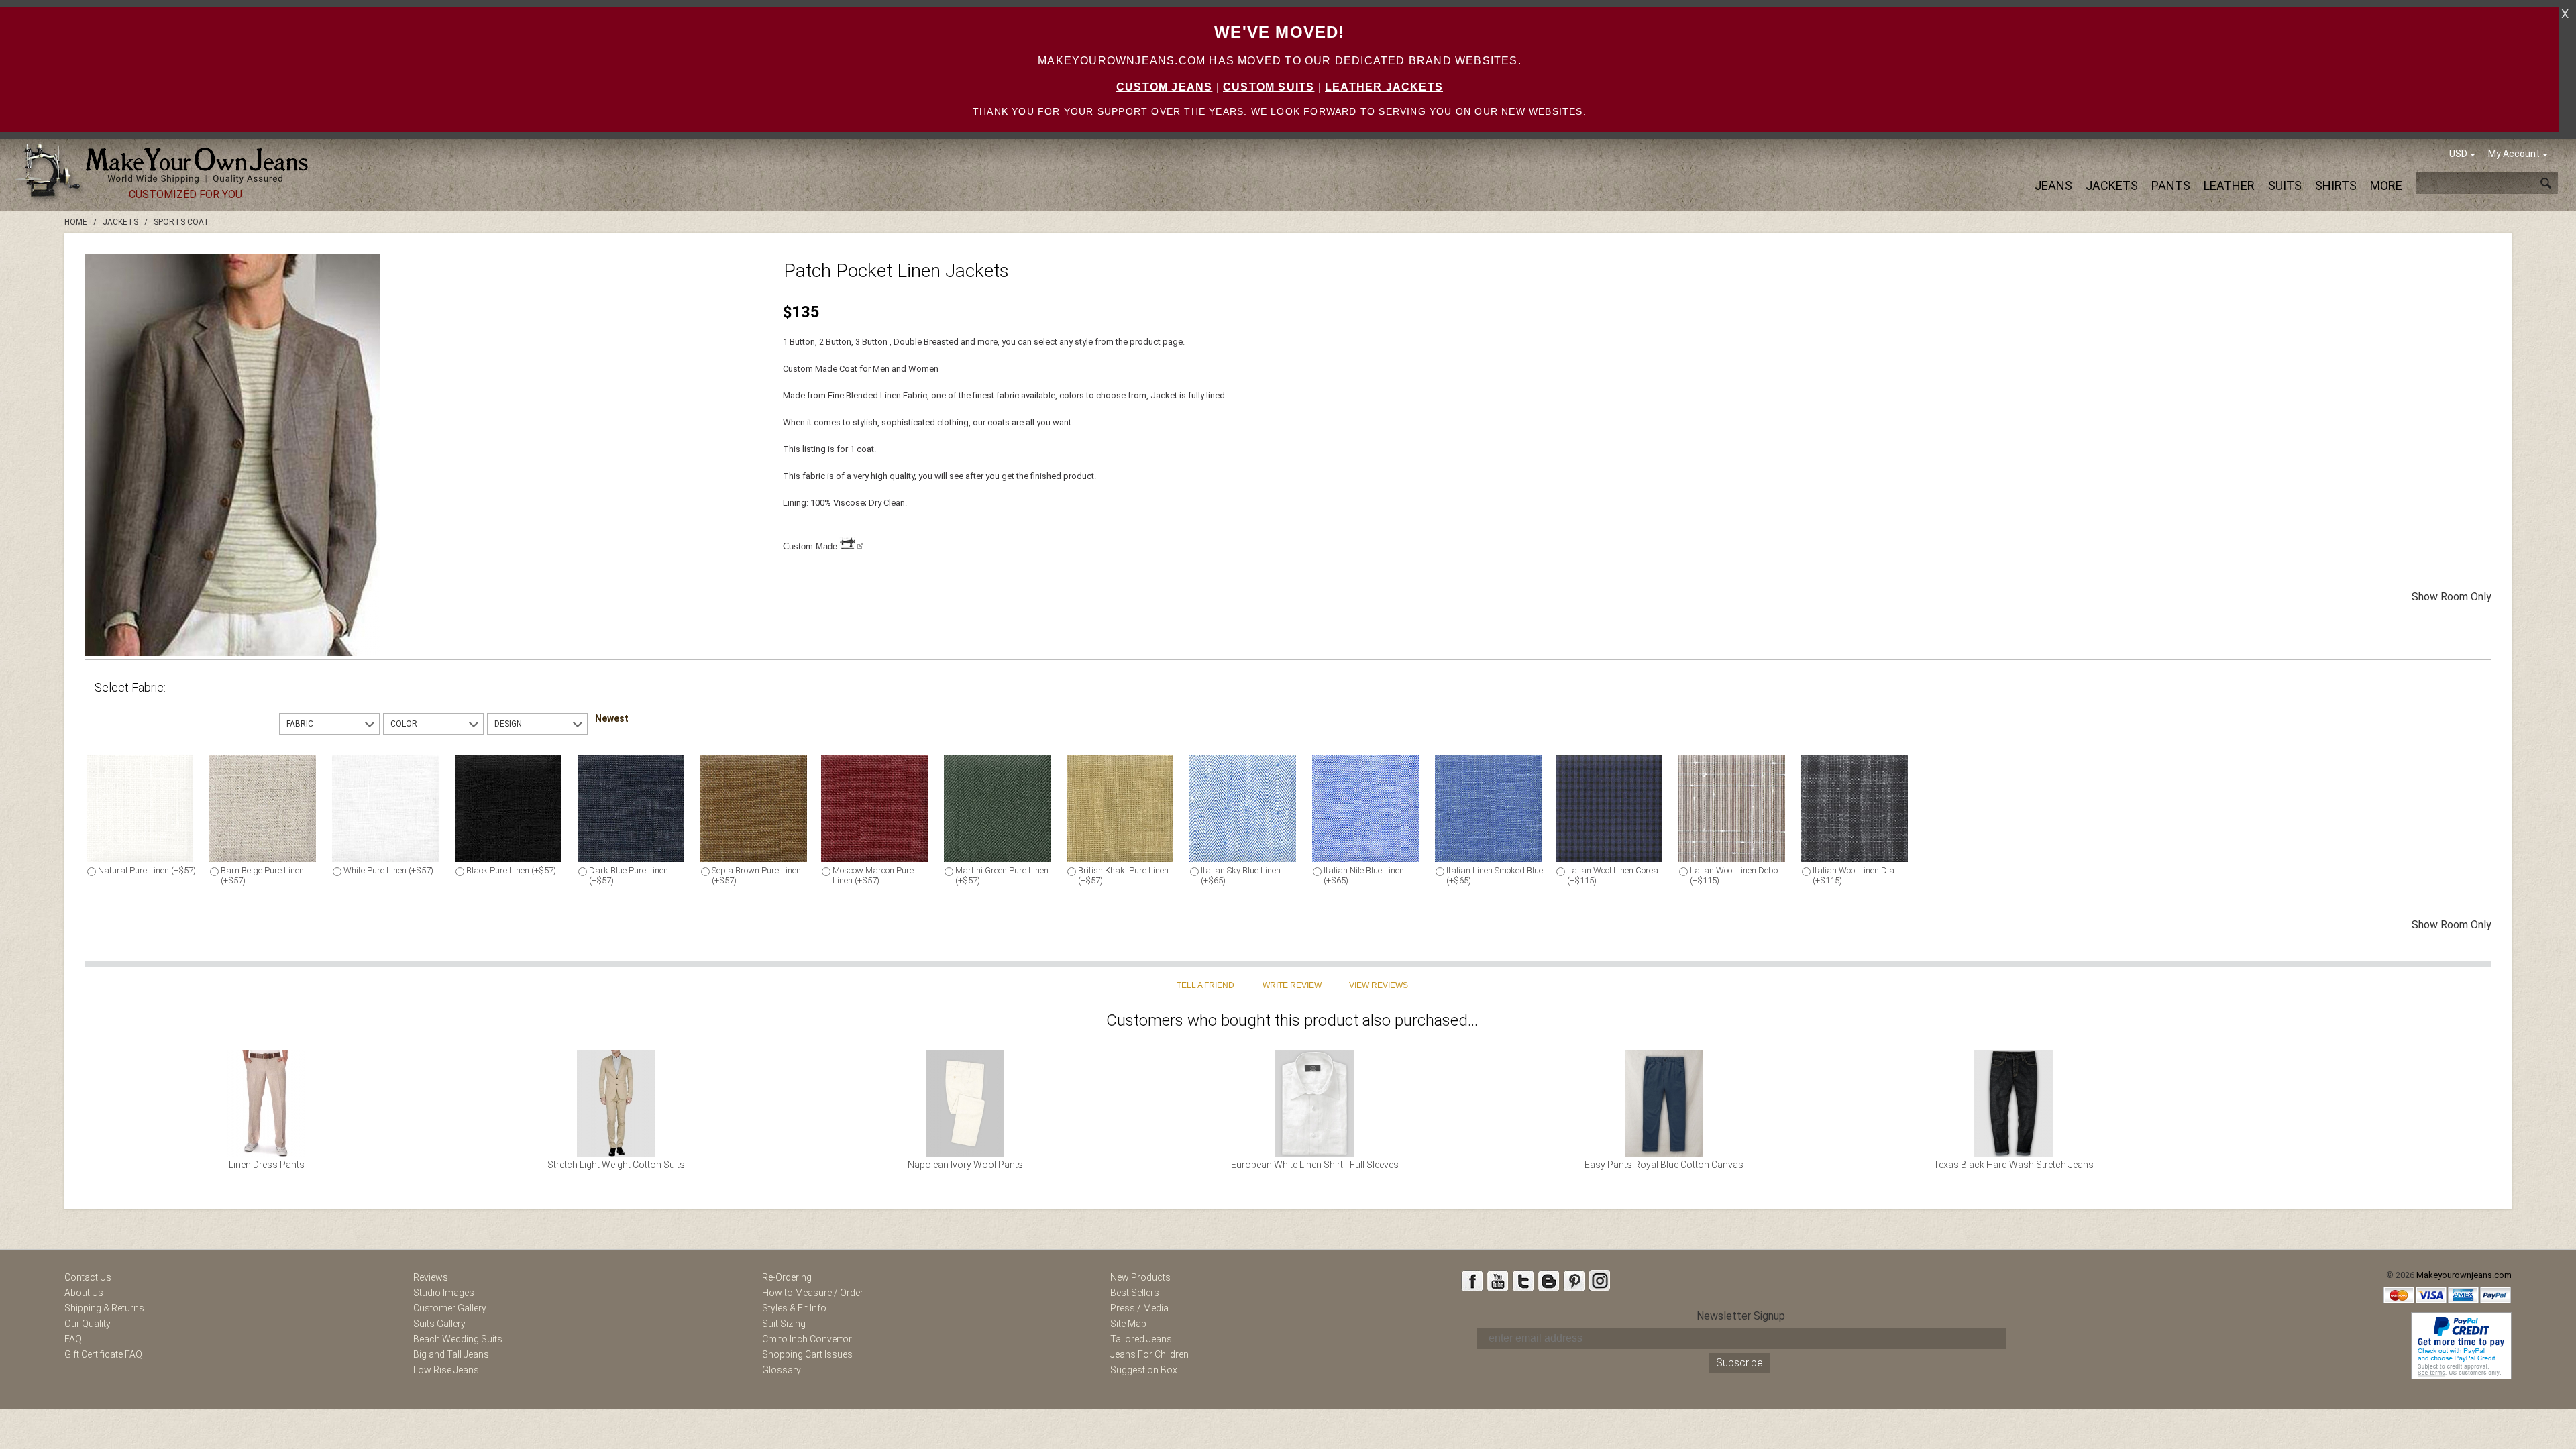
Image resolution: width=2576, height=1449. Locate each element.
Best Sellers (1135, 1293)
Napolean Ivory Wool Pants (965, 1165)
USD (2458, 154)
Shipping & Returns (104, 1308)
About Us (84, 1293)
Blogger (1548, 1281)
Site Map (1128, 1324)
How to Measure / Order (813, 1293)
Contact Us (88, 1277)
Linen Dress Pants (267, 1165)
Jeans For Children (1149, 1354)
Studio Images (444, 1293)
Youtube (1497, 1281)
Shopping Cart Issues (807, 1354)
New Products (1140, 1277)
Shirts (2336, 185)
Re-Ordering (787, 1277)
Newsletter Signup (1741, 1316)
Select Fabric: (130, 687)
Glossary (782, 1370)
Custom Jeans (1164, 87)
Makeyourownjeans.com (2464, 1275)
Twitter (1523, 1281)
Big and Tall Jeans (451, 1354)
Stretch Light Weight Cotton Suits (616, 1165)
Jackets (2112, 185)
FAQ (73, 1339)
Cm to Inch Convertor (807, 1339)
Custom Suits (1269, 87)
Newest (612, 718)
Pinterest (1574, 1281)
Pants (2171, 185)
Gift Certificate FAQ (103, 1354)
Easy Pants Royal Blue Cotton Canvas (1664, 1165)
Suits (2285, 185)
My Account (2514, 154)
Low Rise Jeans (446, 1370)
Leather (2229, 185)
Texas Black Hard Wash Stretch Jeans (2014, 1165)
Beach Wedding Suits (458, 1339)
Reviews (431, 1277)
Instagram (1599, 1281)
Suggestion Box (1144, 1370)
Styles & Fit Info (794, 1308)
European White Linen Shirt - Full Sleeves (1315, 1165)
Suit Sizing (784, 1324)
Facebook (1472, 1281)
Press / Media (1139, 1308)
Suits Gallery (439, 1324)
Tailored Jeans (1141, 1339)
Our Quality (88, 1324)
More (2386, 185)
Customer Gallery (450, 1308)
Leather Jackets (1384, 87)
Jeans (2053, 185)
